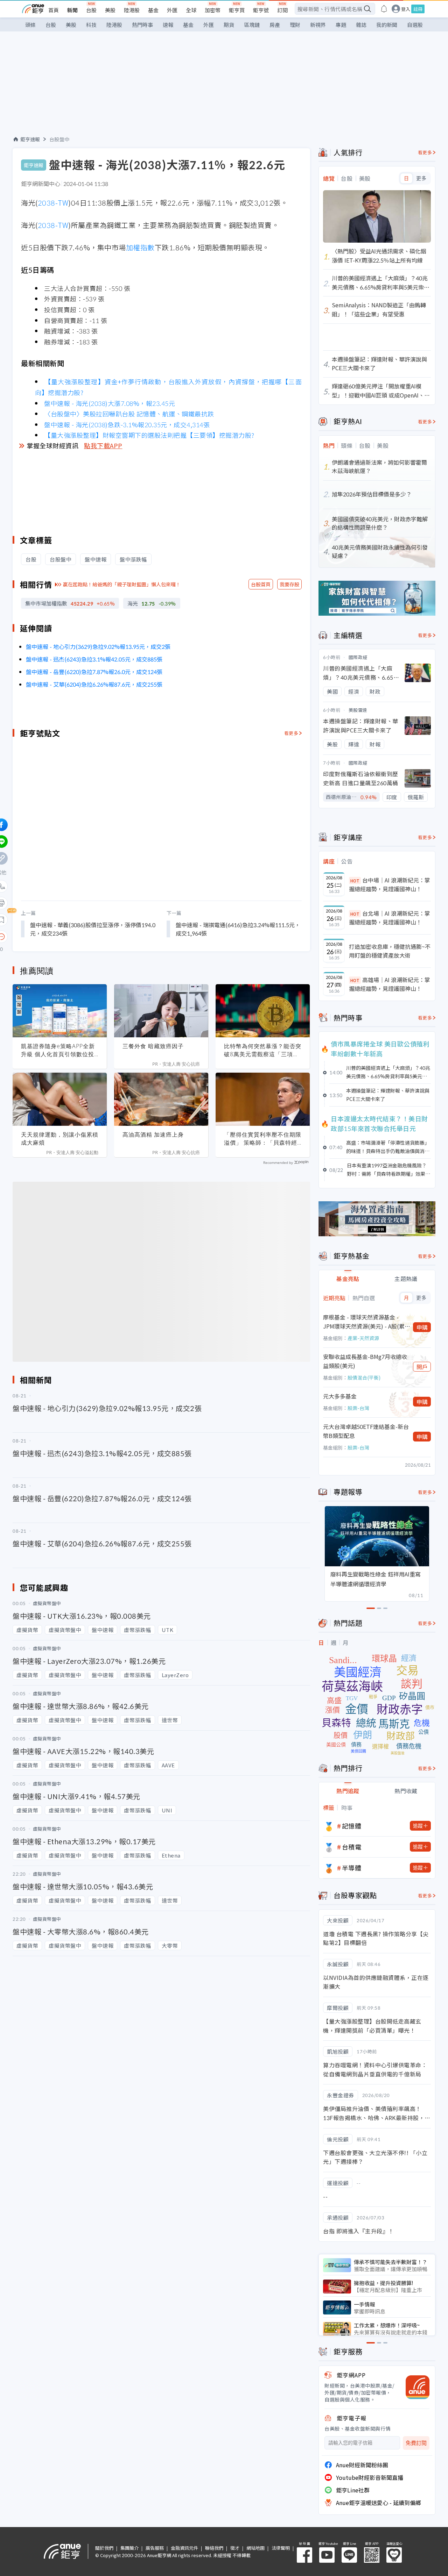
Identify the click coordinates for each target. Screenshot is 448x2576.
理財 (295, 25)
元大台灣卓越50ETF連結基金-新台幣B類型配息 (366, 1431)
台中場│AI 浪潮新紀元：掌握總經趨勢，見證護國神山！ (390, 885)
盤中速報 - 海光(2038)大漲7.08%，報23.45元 (110, 403)
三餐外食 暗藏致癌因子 (153, 959)
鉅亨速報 (30, 139)
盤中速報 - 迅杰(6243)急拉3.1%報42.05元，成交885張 (94, 659)
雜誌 (361, 25)
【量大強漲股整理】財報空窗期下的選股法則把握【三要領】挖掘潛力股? (149, 435)
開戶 (422, 1367)
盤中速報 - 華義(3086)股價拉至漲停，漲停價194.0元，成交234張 (93, 842)
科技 (91, 25)
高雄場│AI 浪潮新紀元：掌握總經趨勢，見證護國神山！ (390, 984)
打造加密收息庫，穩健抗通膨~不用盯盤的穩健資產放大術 (390, 951)
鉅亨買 (237, 10)
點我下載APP (103, 445)
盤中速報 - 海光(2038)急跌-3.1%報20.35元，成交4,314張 (127, 424)
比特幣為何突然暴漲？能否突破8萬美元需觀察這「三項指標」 (263, 963)
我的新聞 (387, 25)
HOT (355, 881)
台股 (91, 10)
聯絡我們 (214, 2548)
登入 (406, 9)
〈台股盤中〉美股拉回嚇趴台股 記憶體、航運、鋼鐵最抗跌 (129, 414)
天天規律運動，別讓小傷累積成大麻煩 (60, 1051)
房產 (275, 25)
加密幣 (213, 10)
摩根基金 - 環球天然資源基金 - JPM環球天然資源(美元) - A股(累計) (364, 1322)
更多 (421, 178)
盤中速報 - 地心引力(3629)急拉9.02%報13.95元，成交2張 (98, 646)
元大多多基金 (340, 1396)
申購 (422, 1327)
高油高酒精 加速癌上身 (153, 1047)
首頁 (54, 10)
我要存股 (289, 584)
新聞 (72, 10)
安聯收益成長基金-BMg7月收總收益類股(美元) (365, 1361)
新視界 (318, 25)
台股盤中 (59, 139)
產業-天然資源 (363, 1338)
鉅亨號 (261, 10)
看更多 (425, 152)
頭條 (30, 25)
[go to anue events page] (384, 9)
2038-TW (53, 203)
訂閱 (282, 10)
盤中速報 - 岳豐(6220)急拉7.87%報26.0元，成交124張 (94, 672)
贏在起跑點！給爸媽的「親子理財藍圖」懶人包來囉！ (122, 584)
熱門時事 (142, 25)
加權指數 (140, 247)
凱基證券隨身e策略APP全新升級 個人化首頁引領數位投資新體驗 (58, 963)
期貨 (229, 25)
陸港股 (132, 10)
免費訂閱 (416, 2443)
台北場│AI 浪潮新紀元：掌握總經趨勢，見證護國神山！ (390, 918)
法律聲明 (281, 2548)
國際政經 (358, 657)
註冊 (418, 9)
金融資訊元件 (184, 2548)
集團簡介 (129, 2548)
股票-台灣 (358, 1408)
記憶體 (352, 1826)
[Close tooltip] (60, 849)
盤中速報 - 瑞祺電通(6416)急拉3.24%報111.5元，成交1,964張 (238, 842)
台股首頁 (261, 584)
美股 (110, 10)
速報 (168, 25)
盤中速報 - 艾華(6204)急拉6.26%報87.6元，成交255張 (94, 684)
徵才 (235, 2548)
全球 (191, 10)
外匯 (172, 10)
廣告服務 (155, 2548)
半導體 (352, 1868)
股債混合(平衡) (364, 1378)
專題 (341, 25)
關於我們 (104, 2548)
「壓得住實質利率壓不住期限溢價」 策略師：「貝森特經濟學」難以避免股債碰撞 (263, 1051)
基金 (153, 10)
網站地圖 (255, 2548)
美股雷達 (358, 710)
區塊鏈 (252, 25)
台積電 (352, 1847)
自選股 (415, 25)
